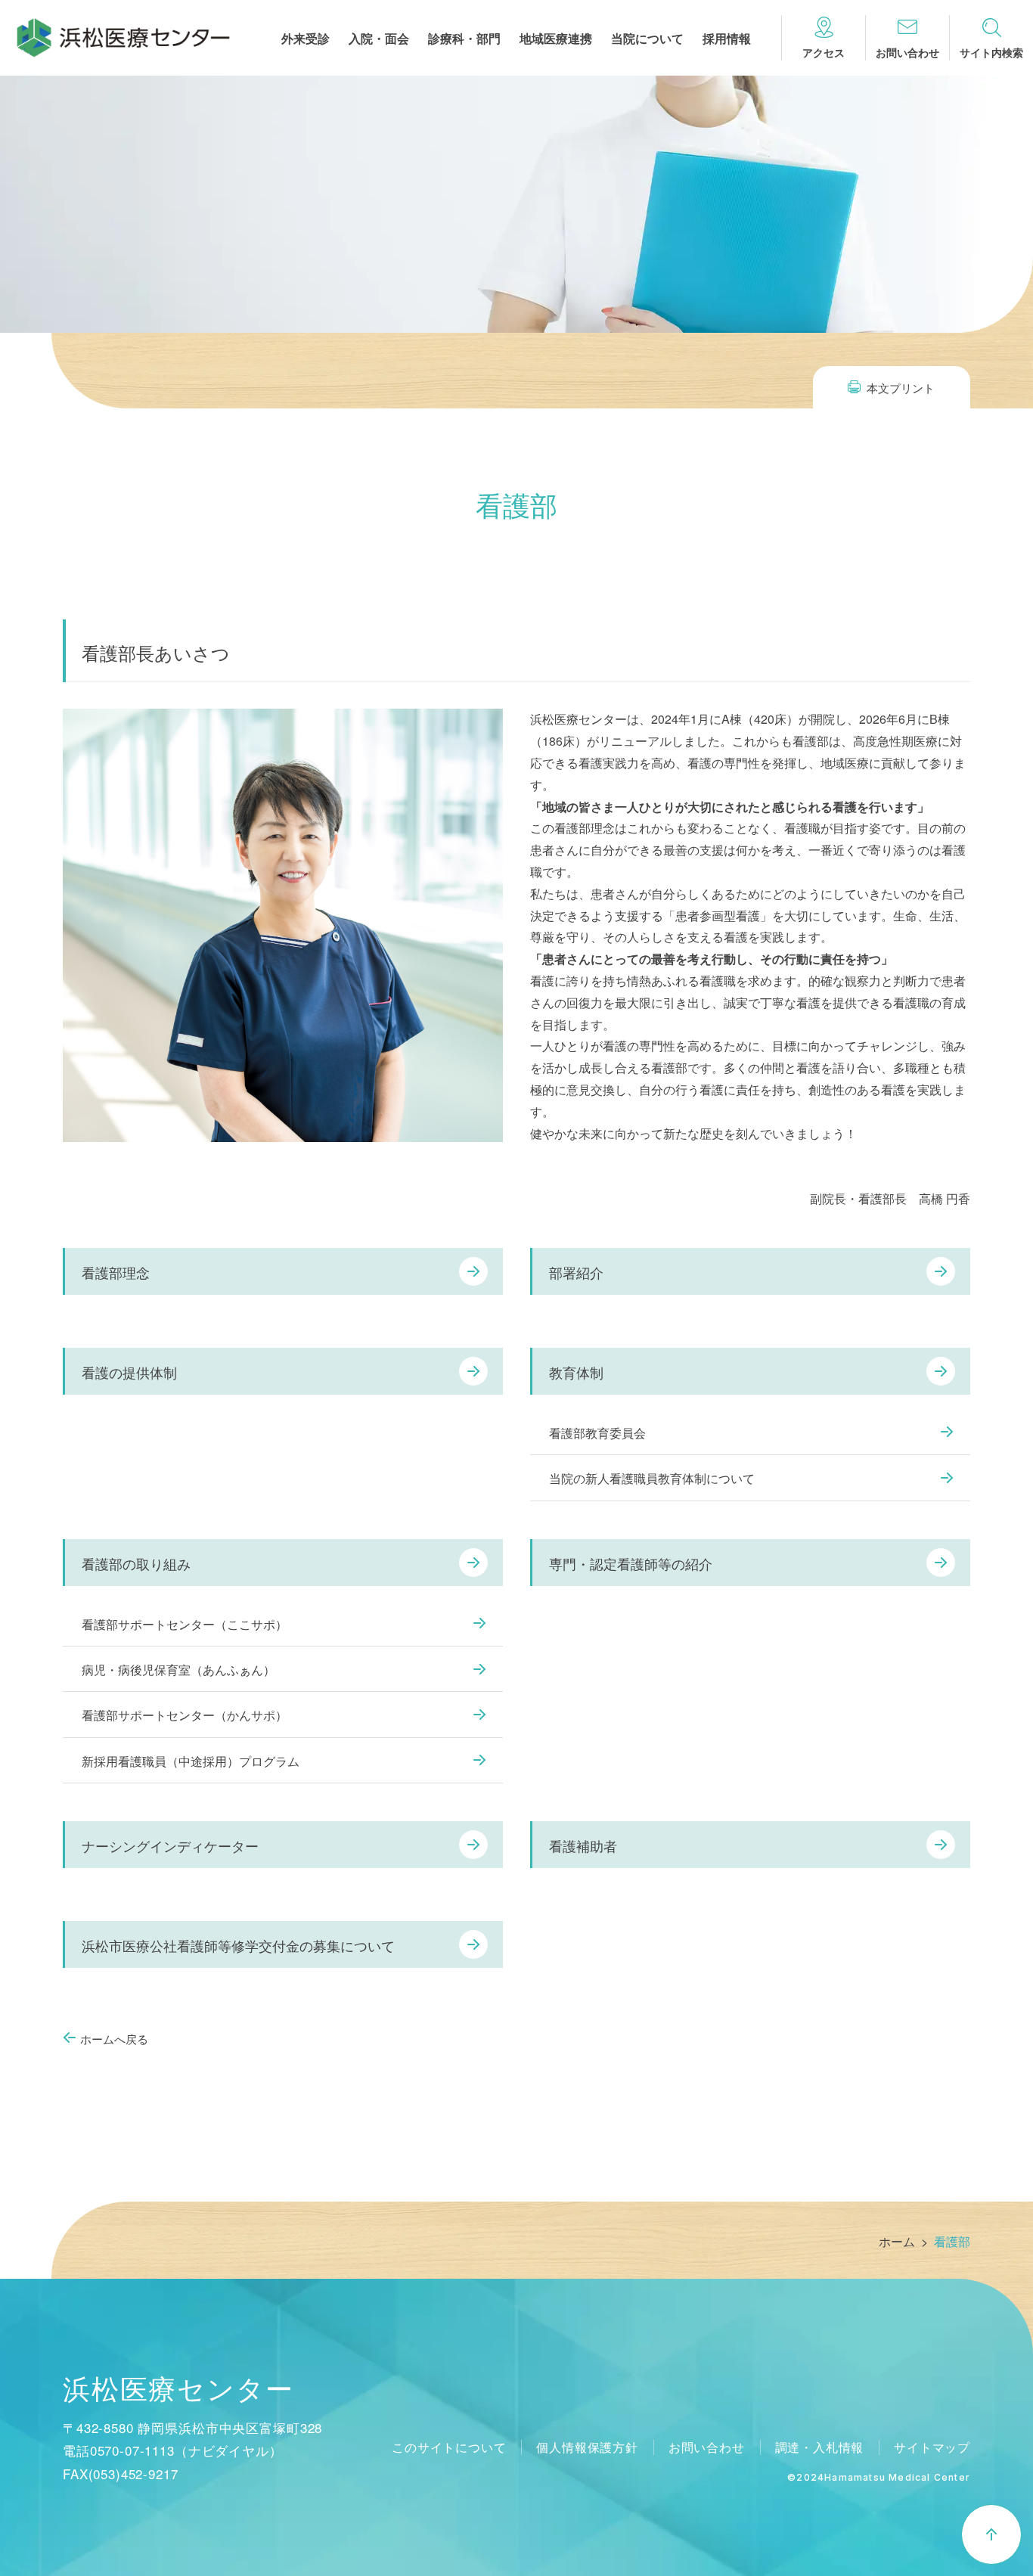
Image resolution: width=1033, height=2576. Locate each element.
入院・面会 (379, 40)
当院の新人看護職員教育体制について (652, 1478)
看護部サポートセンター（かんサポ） (185, 1715)
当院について (647, 40)
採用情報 (727, 40)
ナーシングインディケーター (170, 1845)
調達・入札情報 (820, 2447)
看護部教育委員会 (597, 1433)
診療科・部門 (464, 40)
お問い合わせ (707, 2447)
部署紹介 (576, 1272)
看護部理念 (116, 1272)
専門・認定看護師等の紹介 (631, 1563)
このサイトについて (449, 2447)
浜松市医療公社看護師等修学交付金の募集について (238, 1945)
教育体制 (576, 1372)
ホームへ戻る (114, 2039)
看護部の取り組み (136, 1563)
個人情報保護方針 (587, 2447)
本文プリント (901, 388)
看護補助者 (583, 1845)
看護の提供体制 (129, 1372)
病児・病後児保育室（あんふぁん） (178, 1670)
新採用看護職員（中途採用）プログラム (191, 1761)
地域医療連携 (556, 40)
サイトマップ (932, 2447)
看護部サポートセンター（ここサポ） (185, 1624)
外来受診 (306, 40)
